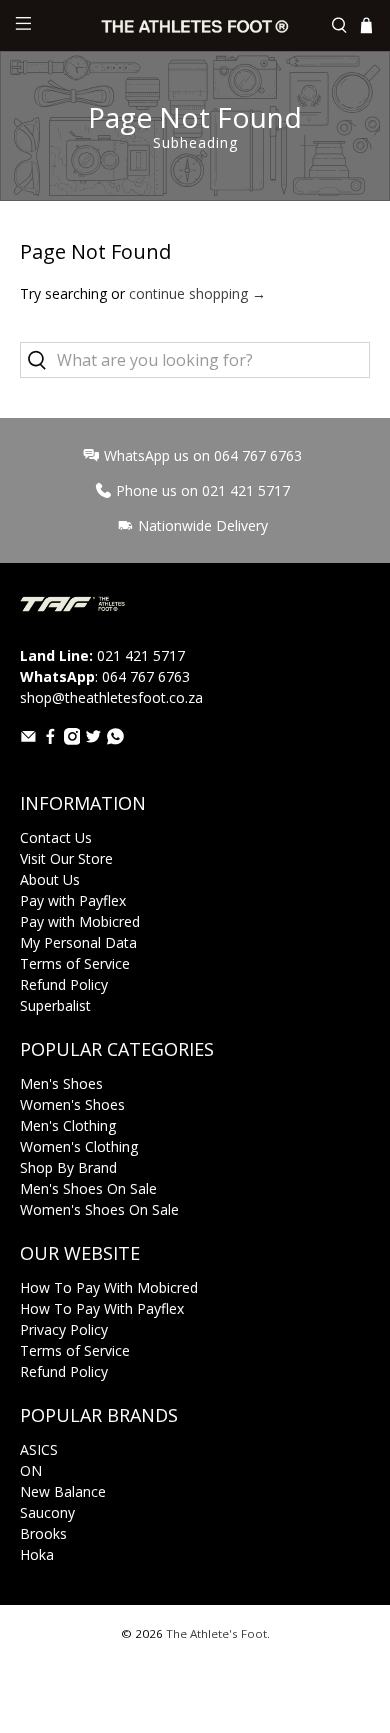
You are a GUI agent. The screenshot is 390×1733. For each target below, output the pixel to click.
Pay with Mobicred (80, 921)
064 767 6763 (146, 676)
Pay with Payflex (73, 900)
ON (31, 1470)
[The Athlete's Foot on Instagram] (72, 739)
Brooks (43, 1533)
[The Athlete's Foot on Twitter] (93, 739)
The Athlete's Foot (216, 1633)
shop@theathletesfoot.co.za (111, 697)
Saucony (47, 1512)
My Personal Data (78, 942)
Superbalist (55, 1005)
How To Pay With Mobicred (109, 1287)
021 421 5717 (141, 655)
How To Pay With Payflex (102, 1308)
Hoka (37, 1554)
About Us (50, 879)
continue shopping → (197, 293)
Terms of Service (75, 963)
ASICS (39, 1449)
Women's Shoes (72, 1104)
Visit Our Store (66, 858)
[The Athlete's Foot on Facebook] (50, 739)
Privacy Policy (64, 1329)
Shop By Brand (68, 1167)
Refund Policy (64, 984)
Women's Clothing (79, 1146)
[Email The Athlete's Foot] (28, 739)
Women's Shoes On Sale (99, 1209)
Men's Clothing (68, 1125)
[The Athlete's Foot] (195, 25)
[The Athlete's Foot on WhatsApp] (115, 739)
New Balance (63, 1491)
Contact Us (56, 837)
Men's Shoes (61, 1083)
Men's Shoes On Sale (88, 1188)
